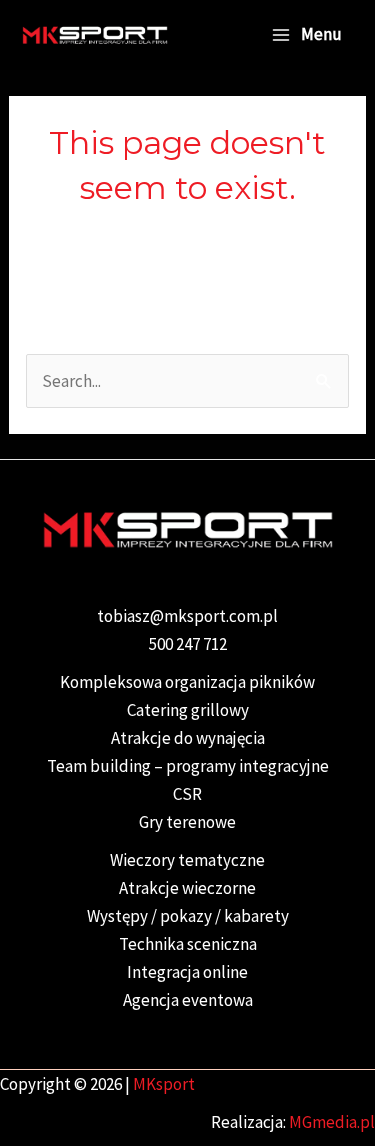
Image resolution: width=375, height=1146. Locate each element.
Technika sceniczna (188, 944)
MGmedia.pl (332, 1122)
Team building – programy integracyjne (188, 766)
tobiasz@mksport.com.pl (187, 616)
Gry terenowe (187, 822)
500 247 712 (188, 644)
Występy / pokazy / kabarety (188, 916)
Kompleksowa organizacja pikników (187, 682)
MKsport (164, 1084)
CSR (187, 794)
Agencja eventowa (188, 1000)
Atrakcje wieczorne (187, 888)
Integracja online (187, 972)
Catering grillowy (188, 710)
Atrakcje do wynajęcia (188, 738)
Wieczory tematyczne (187, 860)
